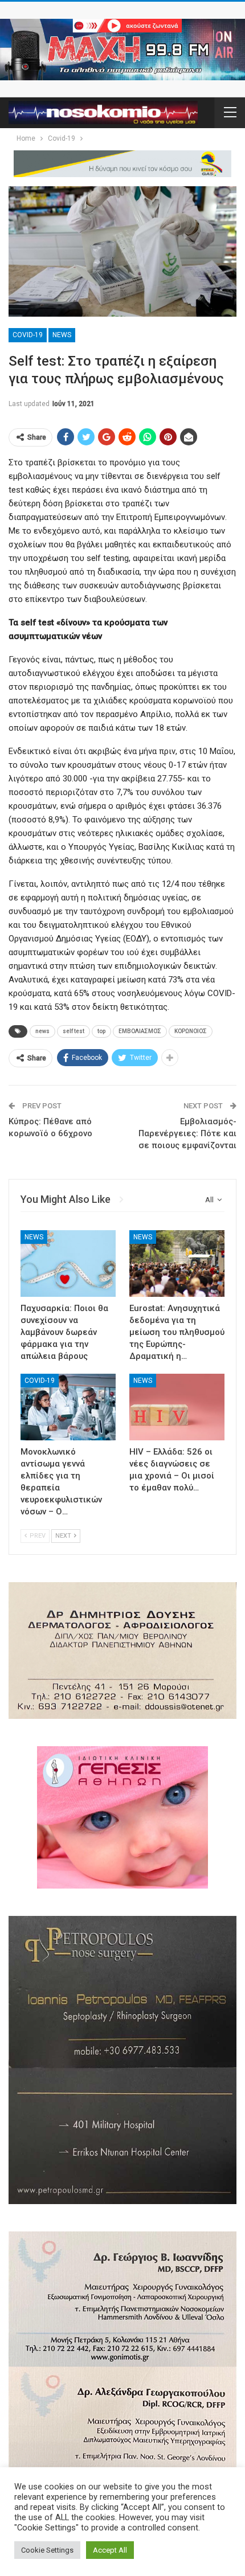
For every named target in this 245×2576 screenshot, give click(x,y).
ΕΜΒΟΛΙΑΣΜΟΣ (140, 1031)
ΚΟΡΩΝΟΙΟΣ (191, 1031)
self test (73, 1031)
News (62, 335)
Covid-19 (28, 335)
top (101, 1031)
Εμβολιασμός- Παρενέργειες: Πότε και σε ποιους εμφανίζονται (187, 1133)
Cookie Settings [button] (47, 2550)
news (42, 1031)
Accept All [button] (110, 2550)
